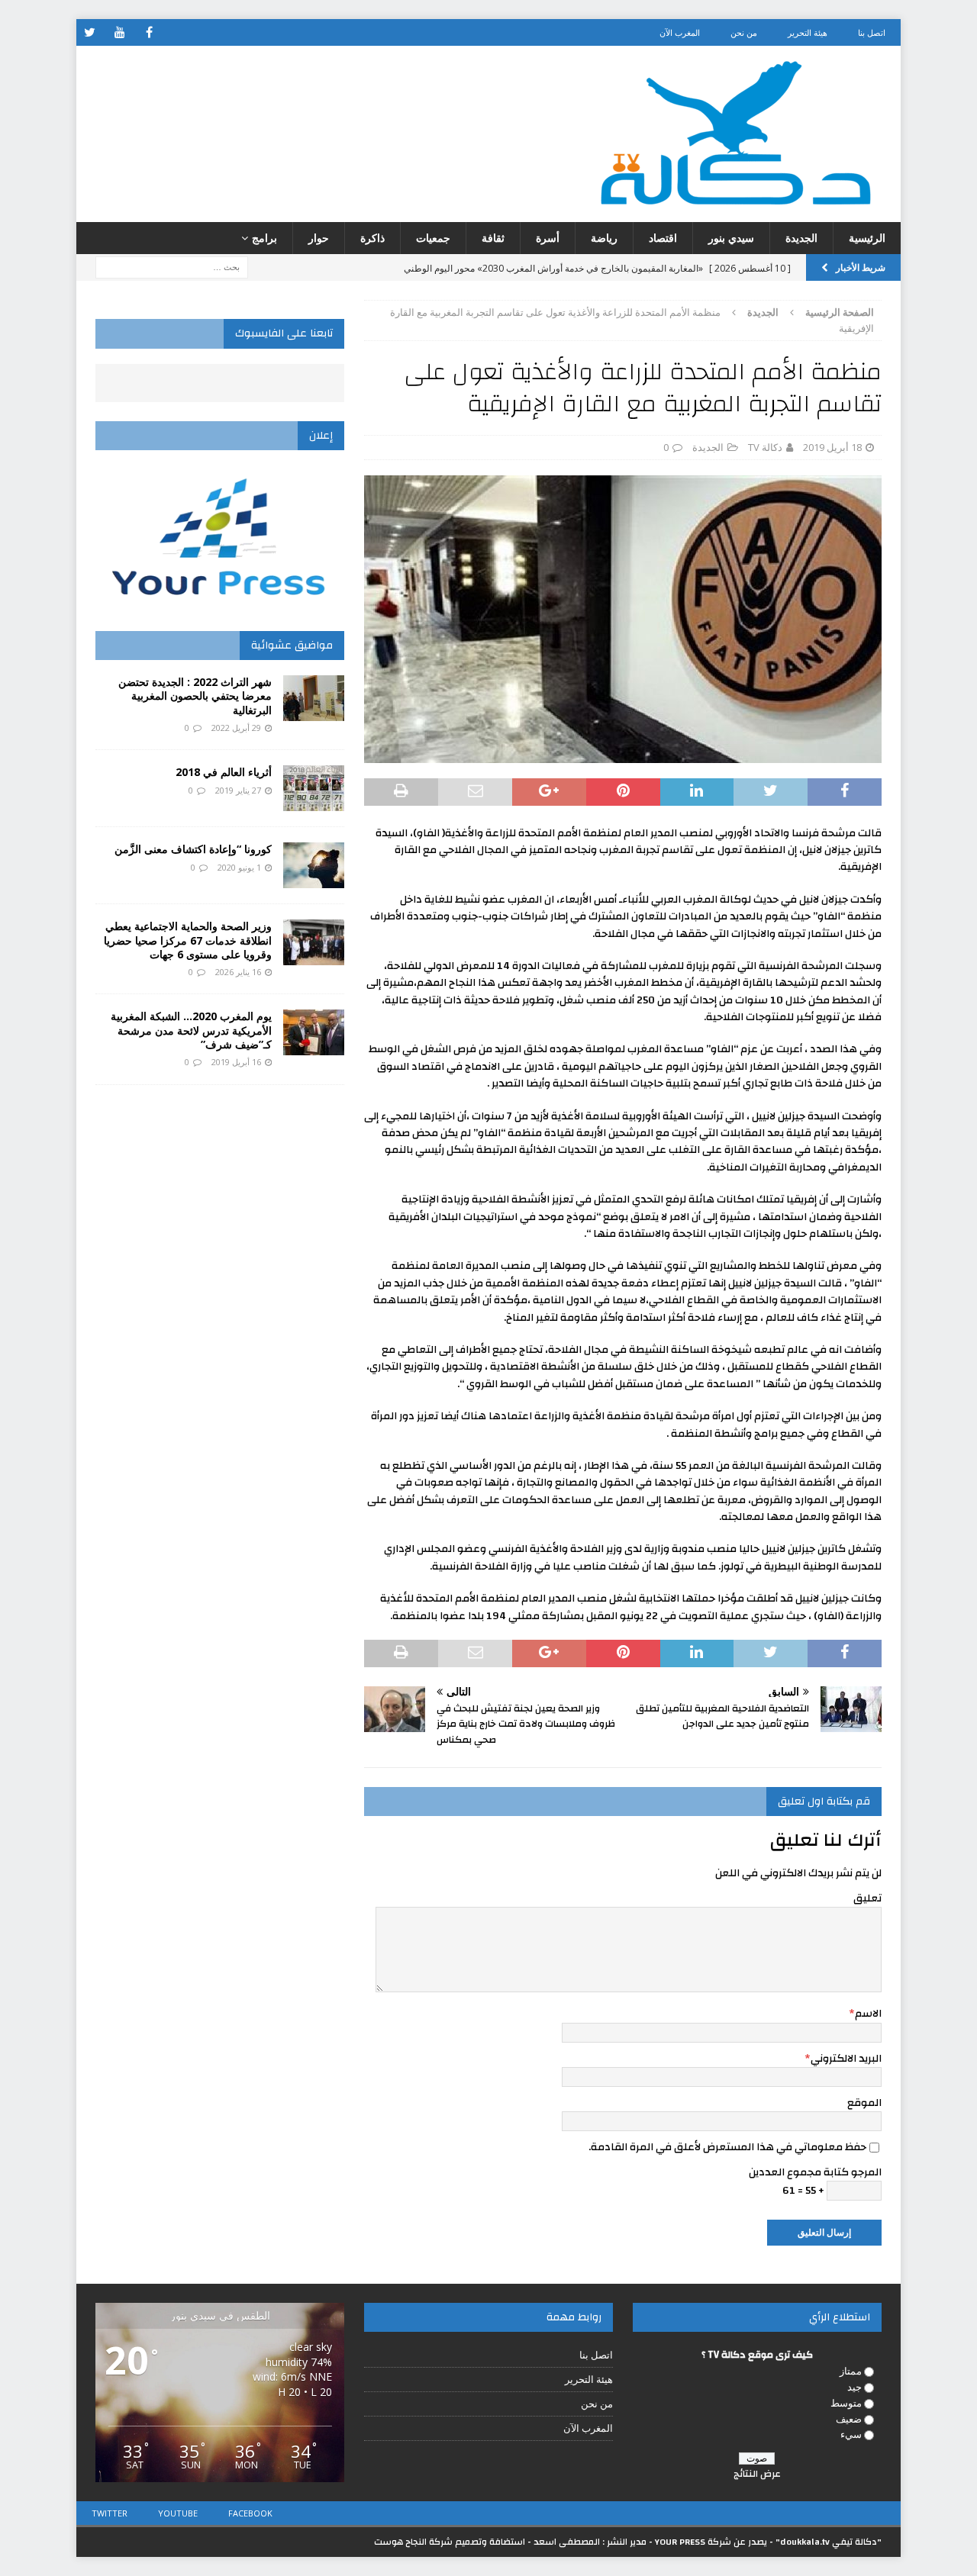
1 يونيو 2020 (239, 867)
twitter (110, 2513)
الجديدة (801, 238)
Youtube (178, 2513)
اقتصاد (663, 238)
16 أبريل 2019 (236, 1062)
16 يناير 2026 (238, 972)
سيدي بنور (731, 238)
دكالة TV (765, 447)
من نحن (744, 32)
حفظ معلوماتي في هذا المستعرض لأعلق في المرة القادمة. (727, 2147)
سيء (851, 2434)
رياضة (604, 238)
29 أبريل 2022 (236, 728)
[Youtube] (119, 32)
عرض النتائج (757, 2474)
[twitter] (90, 32)
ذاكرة (372, 238)
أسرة (548, 238)
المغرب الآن (680, 32)
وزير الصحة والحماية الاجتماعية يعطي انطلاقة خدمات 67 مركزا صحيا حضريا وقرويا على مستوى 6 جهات (188, 940)
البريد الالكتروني (846, 2059)
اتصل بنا (872, 32)
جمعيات (433, 238)
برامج (264, 238)
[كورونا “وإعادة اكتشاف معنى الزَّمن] (314, 865)
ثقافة (493, 238)
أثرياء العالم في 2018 (224, 772)
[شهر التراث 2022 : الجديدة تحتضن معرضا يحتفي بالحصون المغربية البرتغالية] (314, 698)
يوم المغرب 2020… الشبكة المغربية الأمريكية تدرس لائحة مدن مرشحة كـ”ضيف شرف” (191, 1030)
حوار (319, 238)
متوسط (846, 2403)
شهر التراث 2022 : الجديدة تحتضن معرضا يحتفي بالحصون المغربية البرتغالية (195, 696)
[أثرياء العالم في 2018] (314, 788)
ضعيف (849, 2419)
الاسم (868, 2014)
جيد (854, 2387)
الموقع (864, 2103)
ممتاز (851, 2371)
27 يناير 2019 (238, 790)
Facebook (250, 2513)
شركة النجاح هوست (413, 2542)
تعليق (867, 1898)
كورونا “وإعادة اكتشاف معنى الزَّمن (193, 849)
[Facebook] (149, 32)
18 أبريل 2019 (832, 447)
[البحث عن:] (172, 267)
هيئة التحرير (808, 32)
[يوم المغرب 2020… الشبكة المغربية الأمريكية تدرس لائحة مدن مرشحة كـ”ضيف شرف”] (314, 1032)
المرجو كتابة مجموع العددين (815, 2172)
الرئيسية (867, 238)
